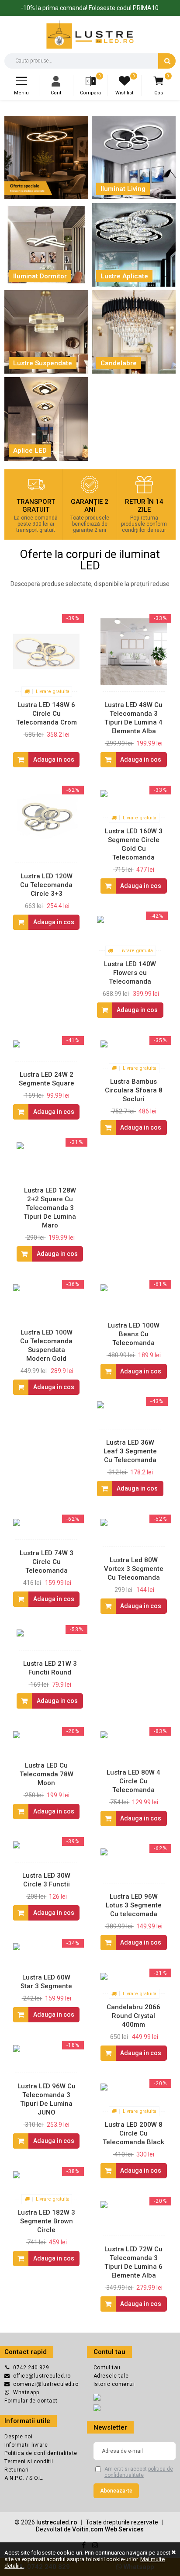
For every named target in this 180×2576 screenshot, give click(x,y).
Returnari (17, 2470)
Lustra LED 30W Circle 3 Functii (46, 1880)
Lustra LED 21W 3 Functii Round (50, 1668)
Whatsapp (26, 2392)
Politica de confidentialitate (41, 2453)
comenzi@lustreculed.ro (46, 2384)
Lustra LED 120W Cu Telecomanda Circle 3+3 (46, 885)
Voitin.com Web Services (108, 2529)
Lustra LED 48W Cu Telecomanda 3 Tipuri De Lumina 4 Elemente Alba (133, 718)
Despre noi (18, 2437)
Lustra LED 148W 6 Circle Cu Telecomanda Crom (47, 714)
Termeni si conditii (29, 2462)
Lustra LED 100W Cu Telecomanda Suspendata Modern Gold (46, 1345)
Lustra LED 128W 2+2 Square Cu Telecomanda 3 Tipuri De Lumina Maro (50, 1208)
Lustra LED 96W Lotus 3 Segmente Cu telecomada (134, 1905)
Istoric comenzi (114, 2384)
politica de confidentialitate (139, 2472)
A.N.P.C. (15, 2478)
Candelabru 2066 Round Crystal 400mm (133, 2016)
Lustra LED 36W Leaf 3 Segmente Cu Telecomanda (130, 1451)
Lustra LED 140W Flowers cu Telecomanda (130, 973)
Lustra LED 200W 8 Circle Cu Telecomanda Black (133, 2133)
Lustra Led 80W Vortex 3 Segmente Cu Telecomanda (134, 1569)
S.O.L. (36, 2478)
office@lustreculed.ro (42, 2376)
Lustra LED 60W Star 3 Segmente (46, 1982)
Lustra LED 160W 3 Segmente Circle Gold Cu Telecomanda (134, 844)
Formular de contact (31, 2401)
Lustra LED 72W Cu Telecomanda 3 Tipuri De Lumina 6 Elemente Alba (133, 2262)
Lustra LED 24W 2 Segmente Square (47, 1079)
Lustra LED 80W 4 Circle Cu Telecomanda (133, 1781)
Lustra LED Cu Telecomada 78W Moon (47, 1774)
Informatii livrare (26, 2445)
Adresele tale (111, 2376)
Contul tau (107, 2368)
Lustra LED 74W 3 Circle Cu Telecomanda (47, 1562)
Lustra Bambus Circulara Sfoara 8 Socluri (134, 1090)
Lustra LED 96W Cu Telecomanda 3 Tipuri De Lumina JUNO (47, 2099)
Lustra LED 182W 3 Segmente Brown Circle (46, 2221)
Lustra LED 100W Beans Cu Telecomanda (133, 1334)
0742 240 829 (31, 2368)
